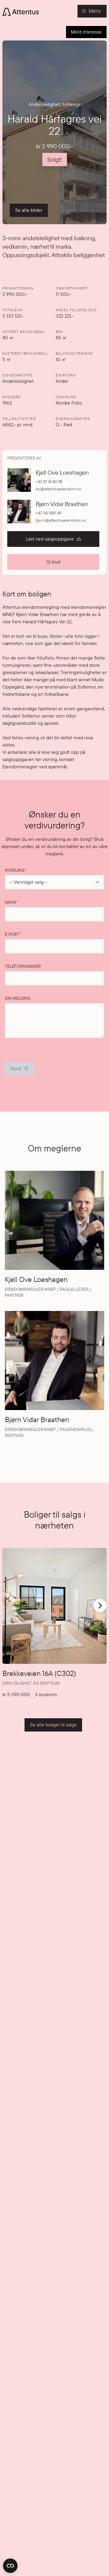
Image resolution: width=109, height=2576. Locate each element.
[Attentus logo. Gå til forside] (21, 11)
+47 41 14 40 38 (49, 482)
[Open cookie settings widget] (10, 2566)
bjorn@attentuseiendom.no (61, 520)
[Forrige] (8, 1609)
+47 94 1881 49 (49, 513)
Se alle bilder (29, 210)
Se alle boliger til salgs (53, 1725)
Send (16, 1068)
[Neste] (100, 1606)
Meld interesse (86, 32)
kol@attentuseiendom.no (59, 489)
